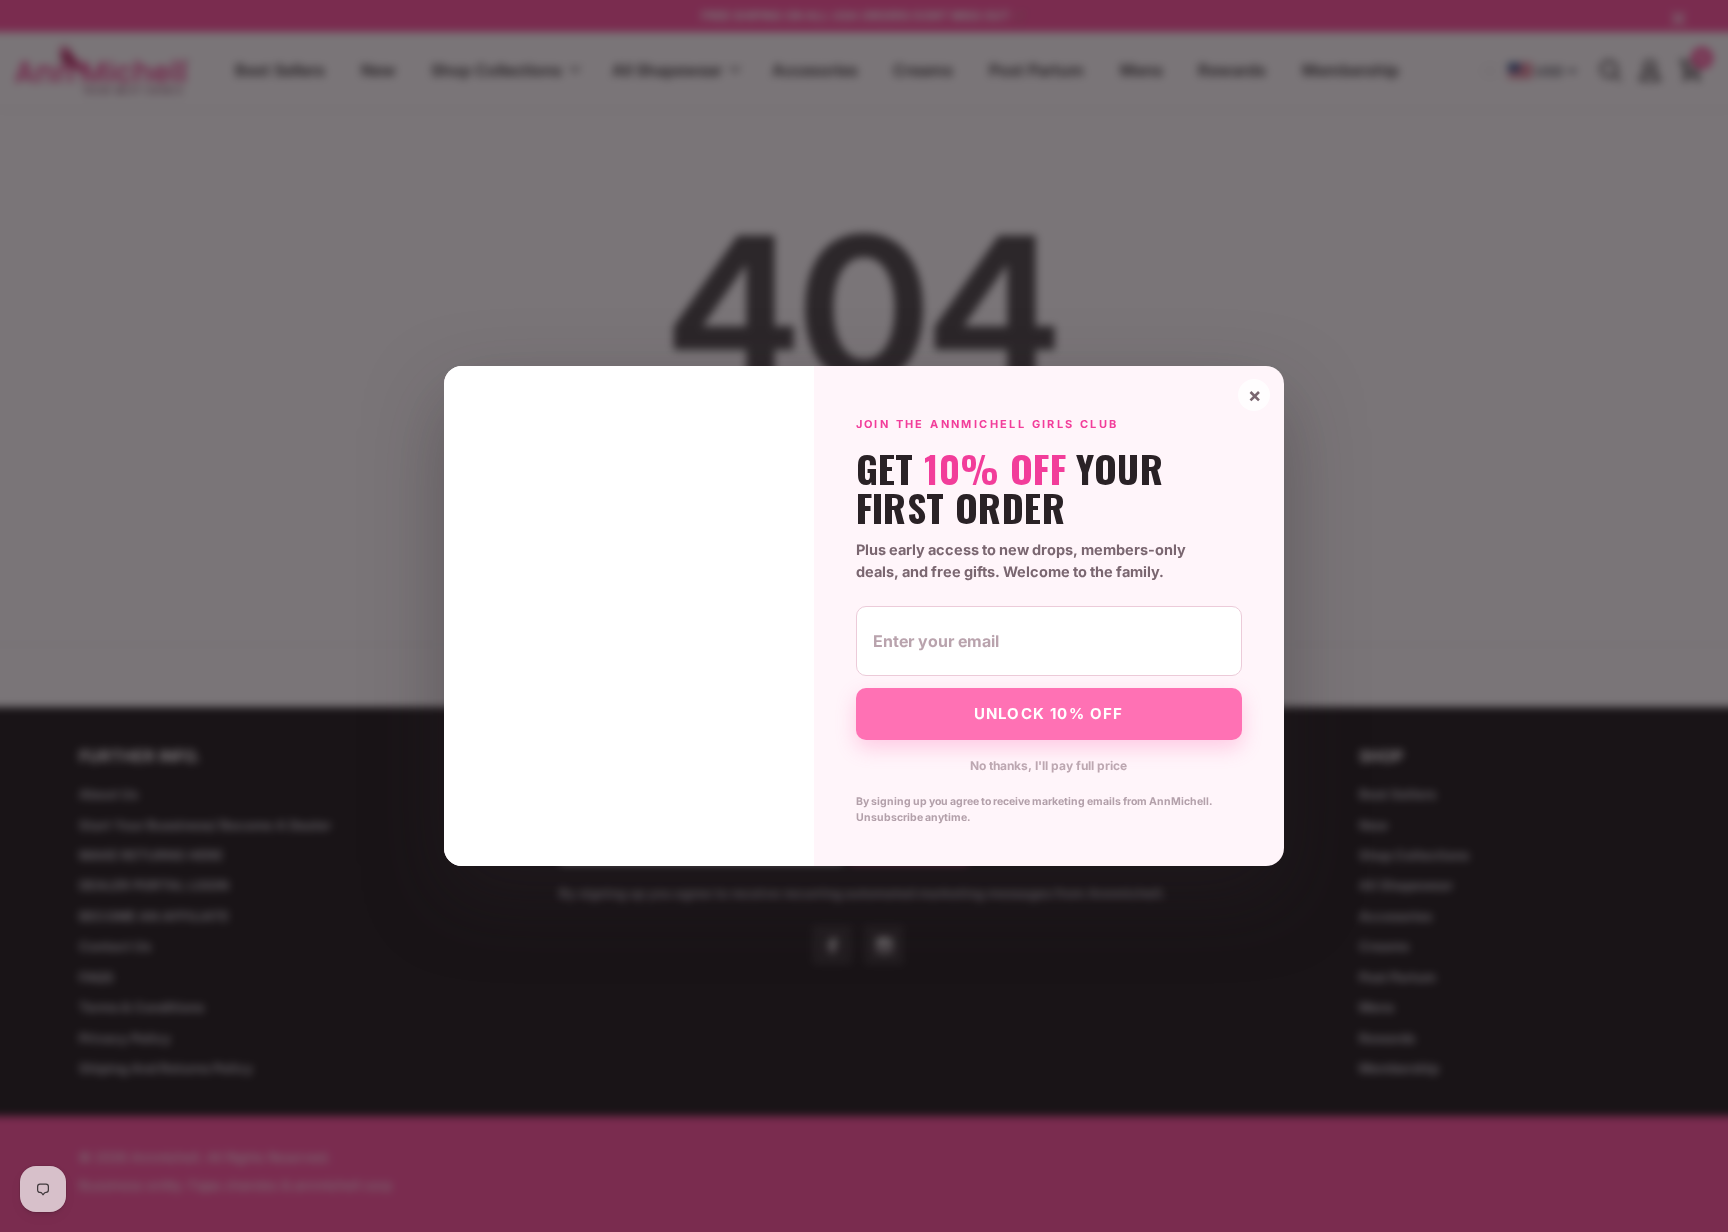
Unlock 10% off (1049, 713)
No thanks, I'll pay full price (1048, 765)
